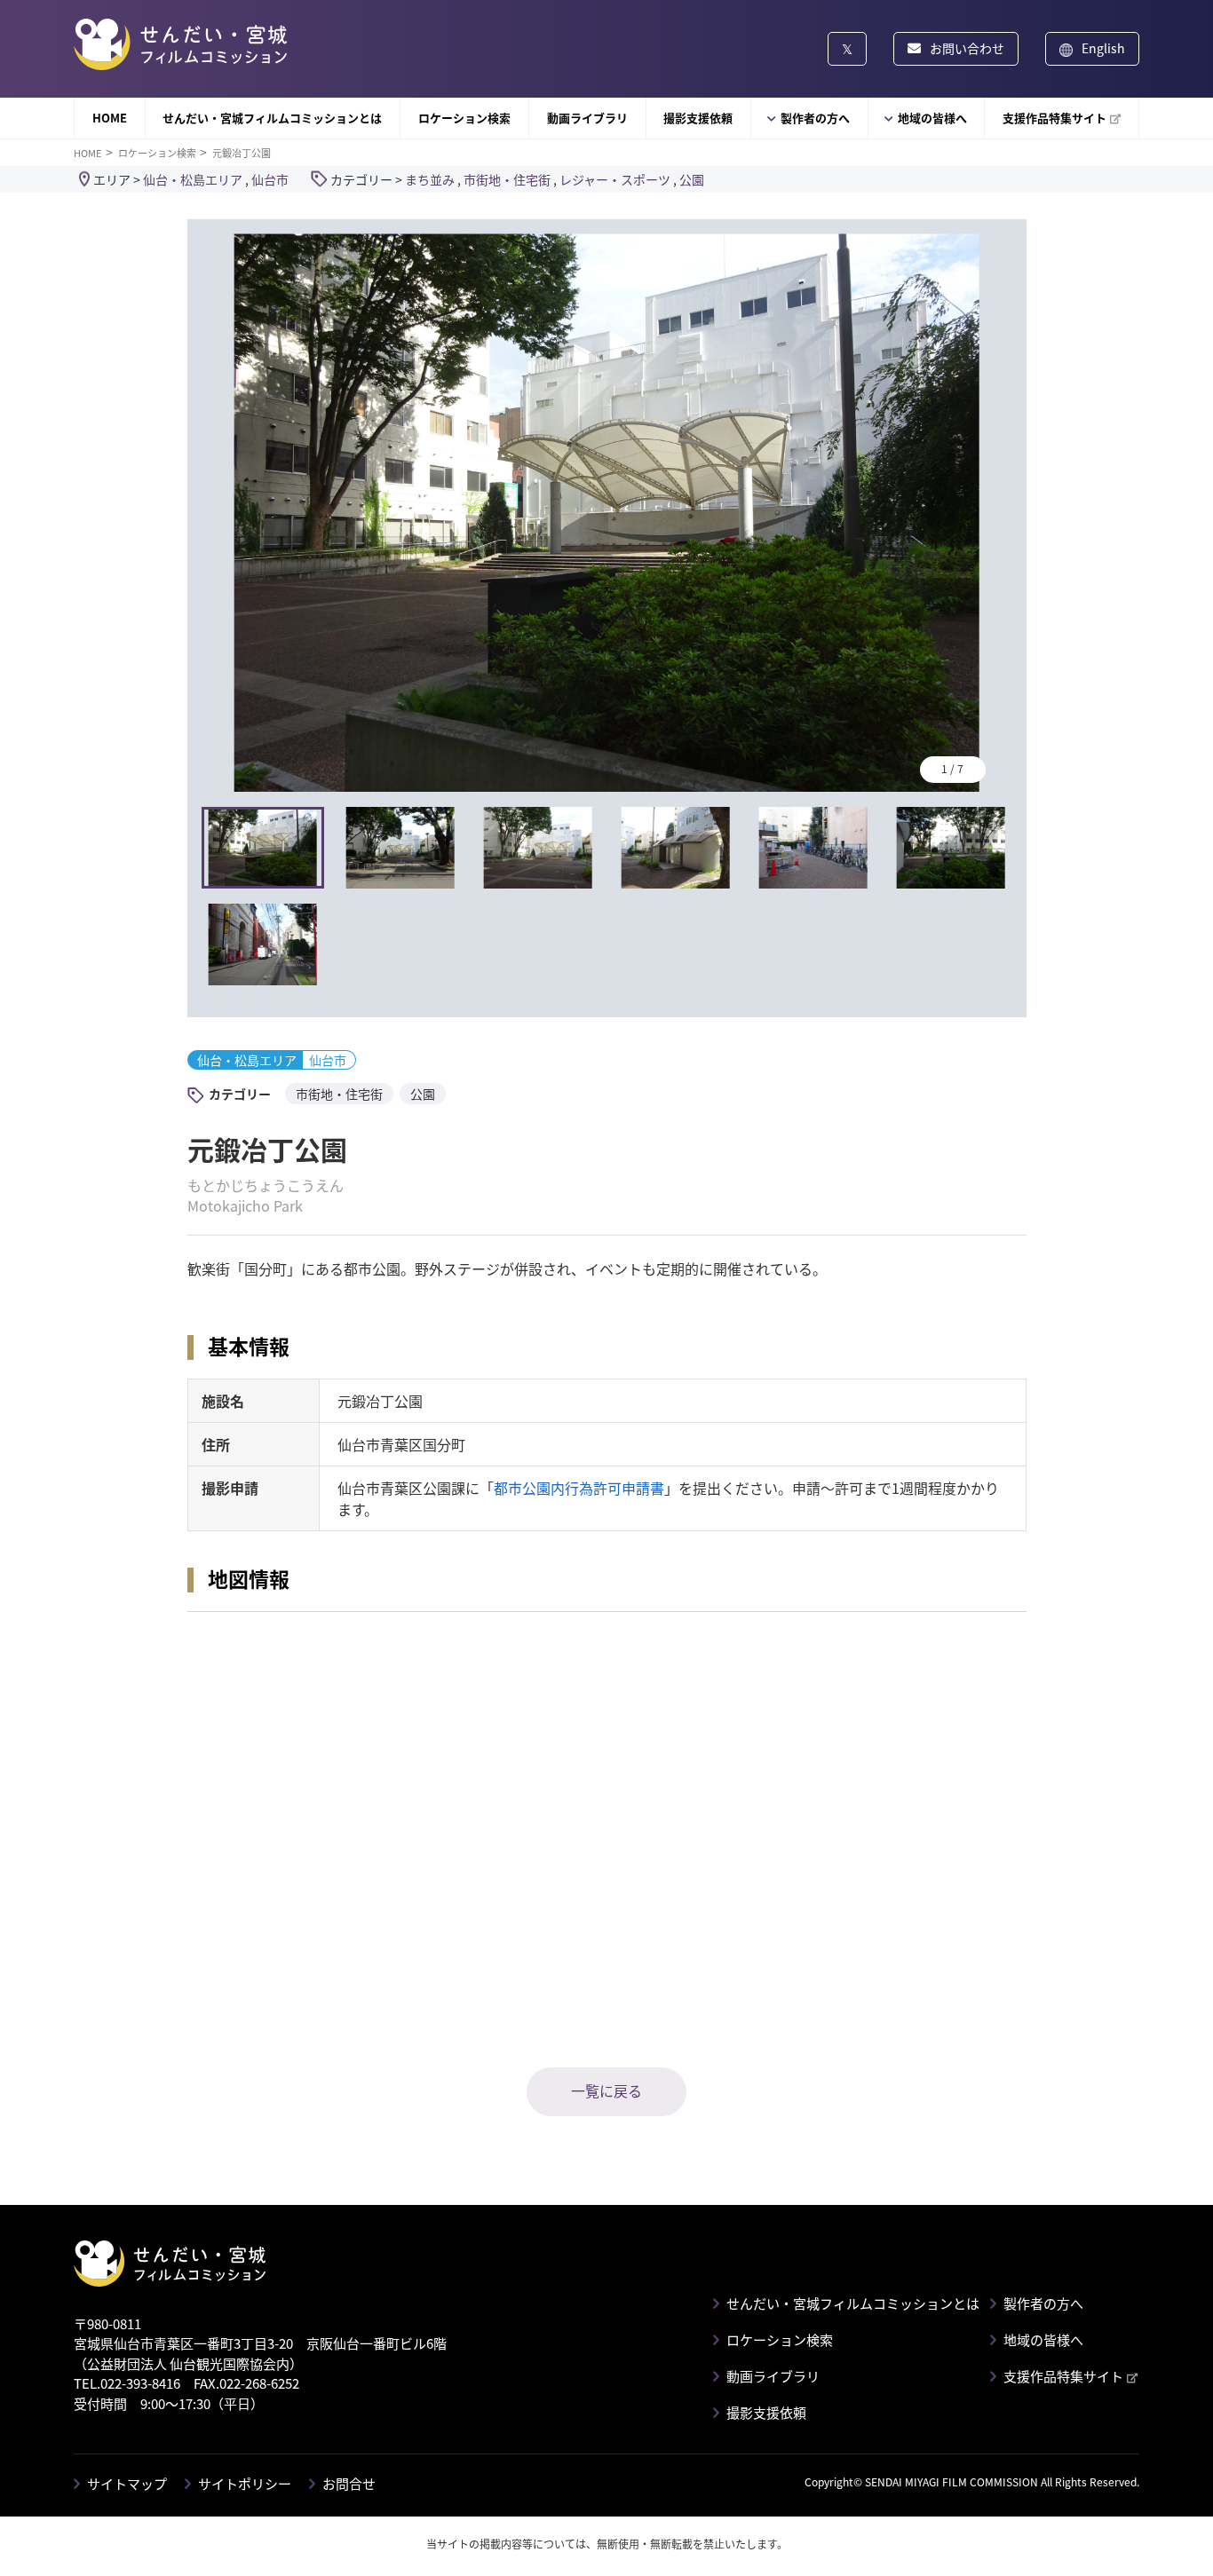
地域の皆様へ (932, 118)
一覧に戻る (606, 2090)
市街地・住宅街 (507, 179)
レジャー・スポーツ (615, 179)
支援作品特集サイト (1054, 118)
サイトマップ (127, 2483)
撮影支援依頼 (698, 118)
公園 (692, 179)
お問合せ (349, 2483)
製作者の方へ (815, 118)
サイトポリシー (245, 2483)
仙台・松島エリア (193, 179)
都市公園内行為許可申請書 (579, 1488)
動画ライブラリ (587, 118)
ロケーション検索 (464, 118)
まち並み (430, 179)
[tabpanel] (607, 513)
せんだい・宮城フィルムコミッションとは (272, 118)
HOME (110, 118)
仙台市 (270, 179)
